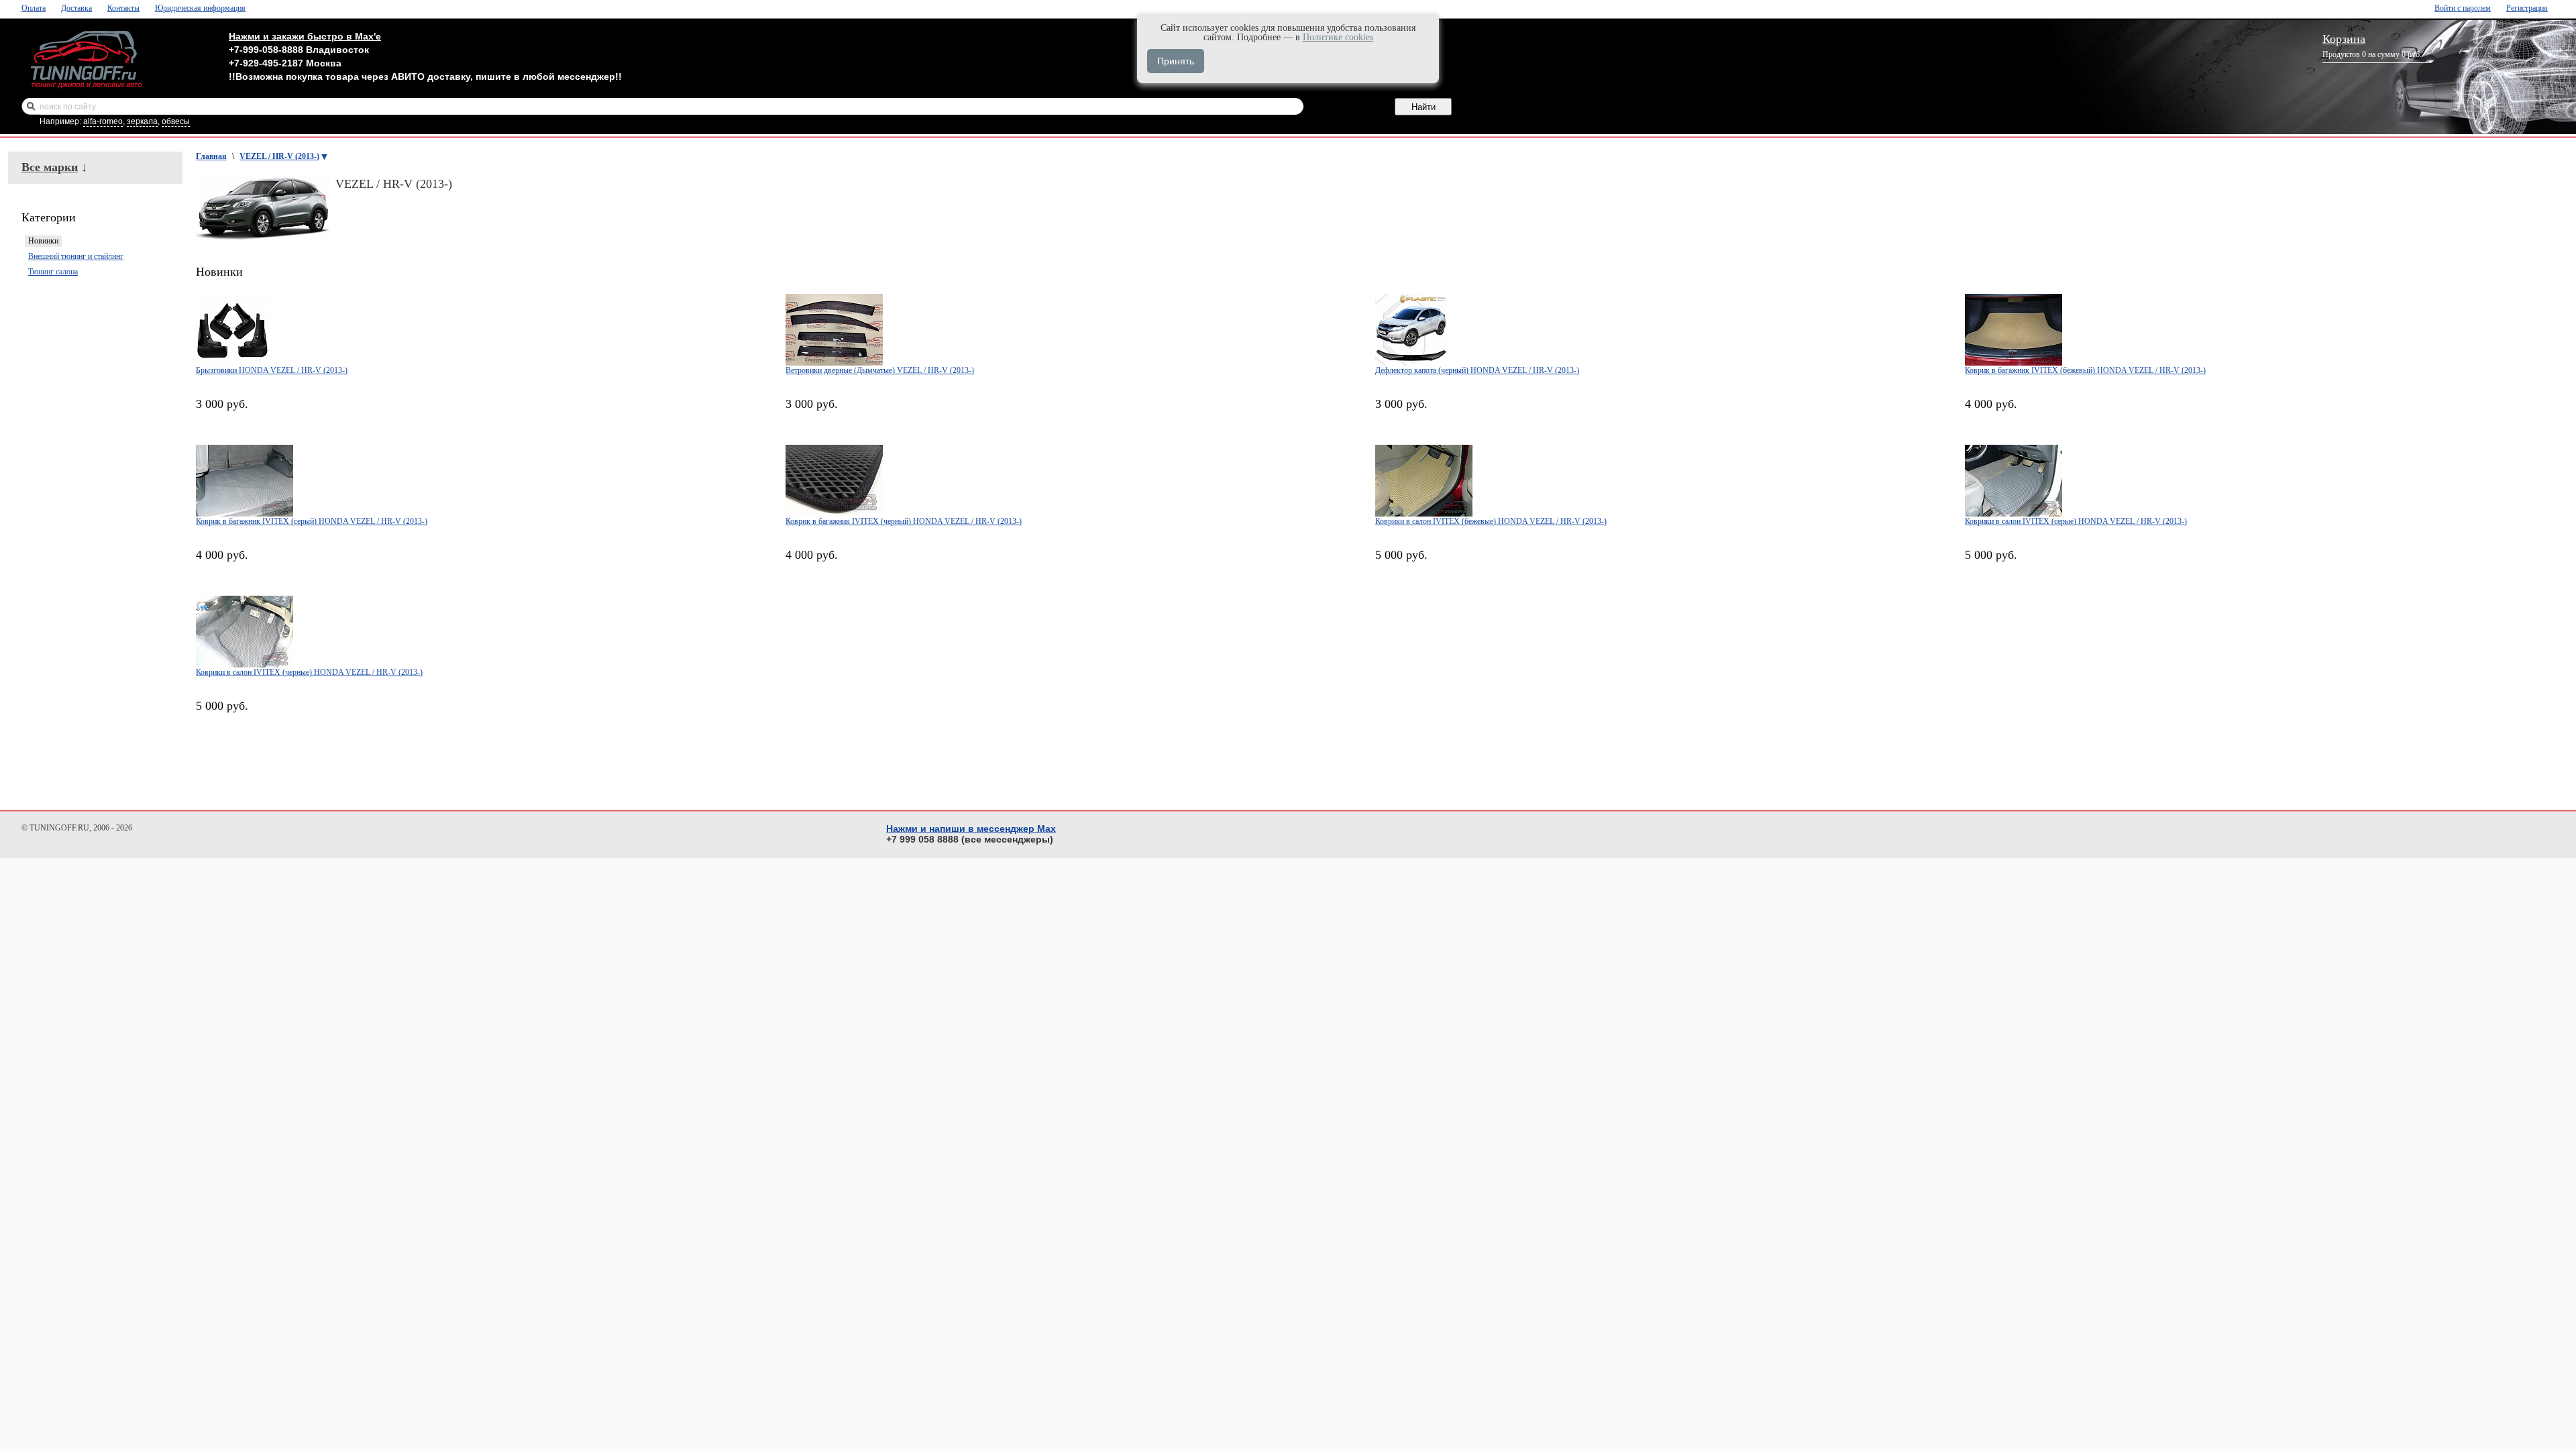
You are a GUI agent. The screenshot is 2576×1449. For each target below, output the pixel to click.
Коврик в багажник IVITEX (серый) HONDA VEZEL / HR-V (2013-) (312, 521)
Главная (211, 156)
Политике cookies (1338, 37)
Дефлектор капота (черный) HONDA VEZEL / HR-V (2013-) (1477, 370)
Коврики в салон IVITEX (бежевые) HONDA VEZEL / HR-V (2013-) (1491, 521)
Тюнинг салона (53, 272)
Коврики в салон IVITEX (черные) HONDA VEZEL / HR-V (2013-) (309, 672)
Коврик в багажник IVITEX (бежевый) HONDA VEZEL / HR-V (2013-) (2085, 370)
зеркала (142, 121)
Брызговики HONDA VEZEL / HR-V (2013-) (272, 370)
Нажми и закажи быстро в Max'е (305, 36)
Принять (1176, 61)
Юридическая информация (200, 8)
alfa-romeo (103, 121)
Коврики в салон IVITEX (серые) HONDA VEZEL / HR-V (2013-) (2076, 521)
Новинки (43, 241)
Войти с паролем (2463, 8)
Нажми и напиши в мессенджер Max (971, 828)
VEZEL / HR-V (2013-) (279, 156)
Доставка (76, 8)
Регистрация (2527, 8)
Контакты (123, 8)
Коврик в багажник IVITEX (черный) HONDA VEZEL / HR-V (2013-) (904, 521)
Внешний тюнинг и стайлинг (76, 256)
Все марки (50, 167)
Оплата (34, 8)
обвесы (176, 121)
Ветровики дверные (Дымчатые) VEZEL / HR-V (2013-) (880, 370)
